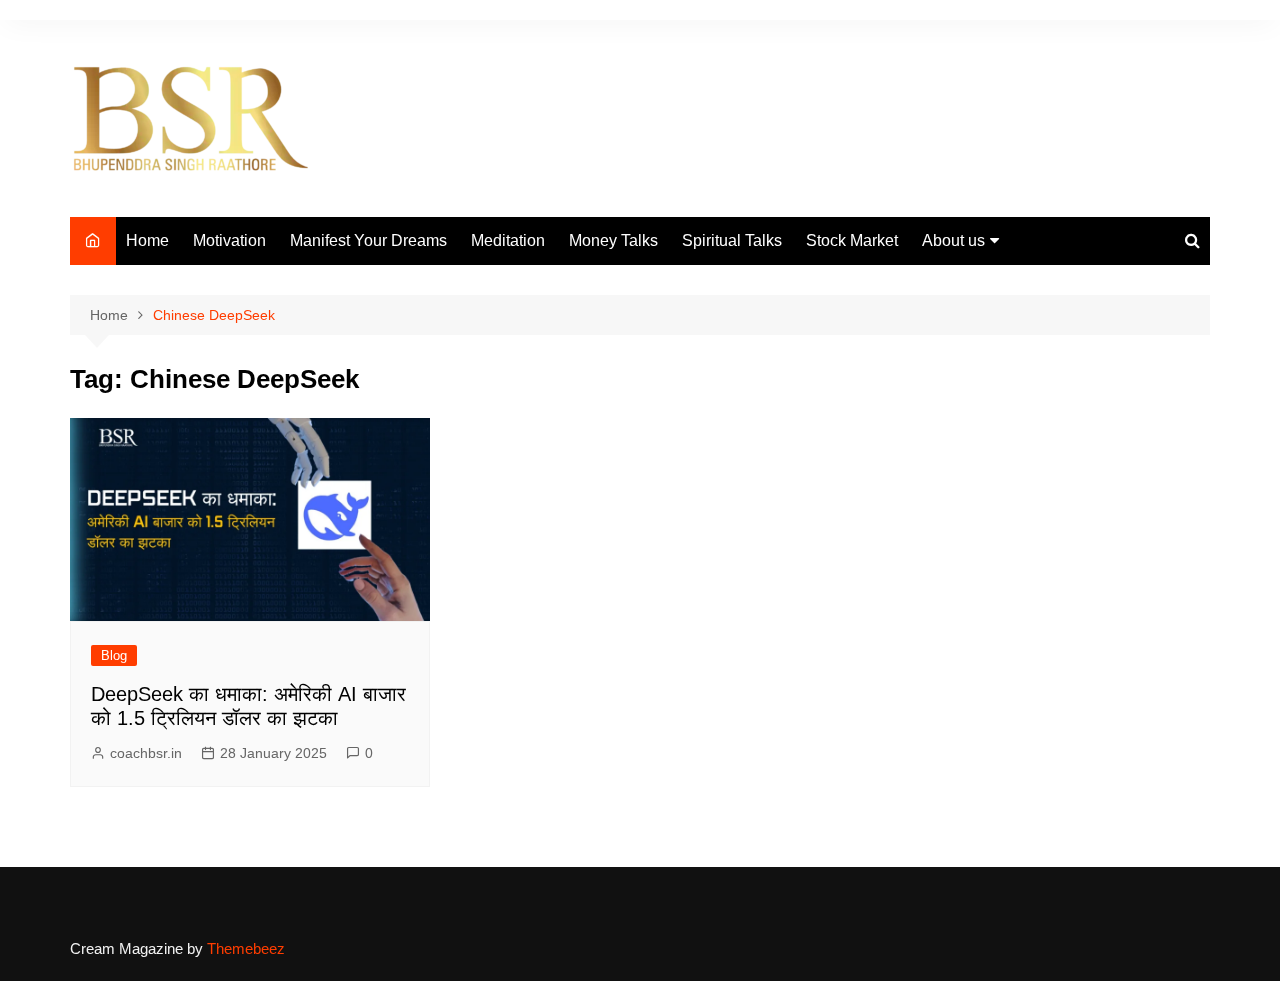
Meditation (508, 240)
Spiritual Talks (732, 240)
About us (953, 240)
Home (147, 240)
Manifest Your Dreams (368, 240)
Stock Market (852, 240)
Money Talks (613, 240)
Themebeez (246, 948)
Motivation (229, 240)
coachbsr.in (146, 753)
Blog (114, 655)
